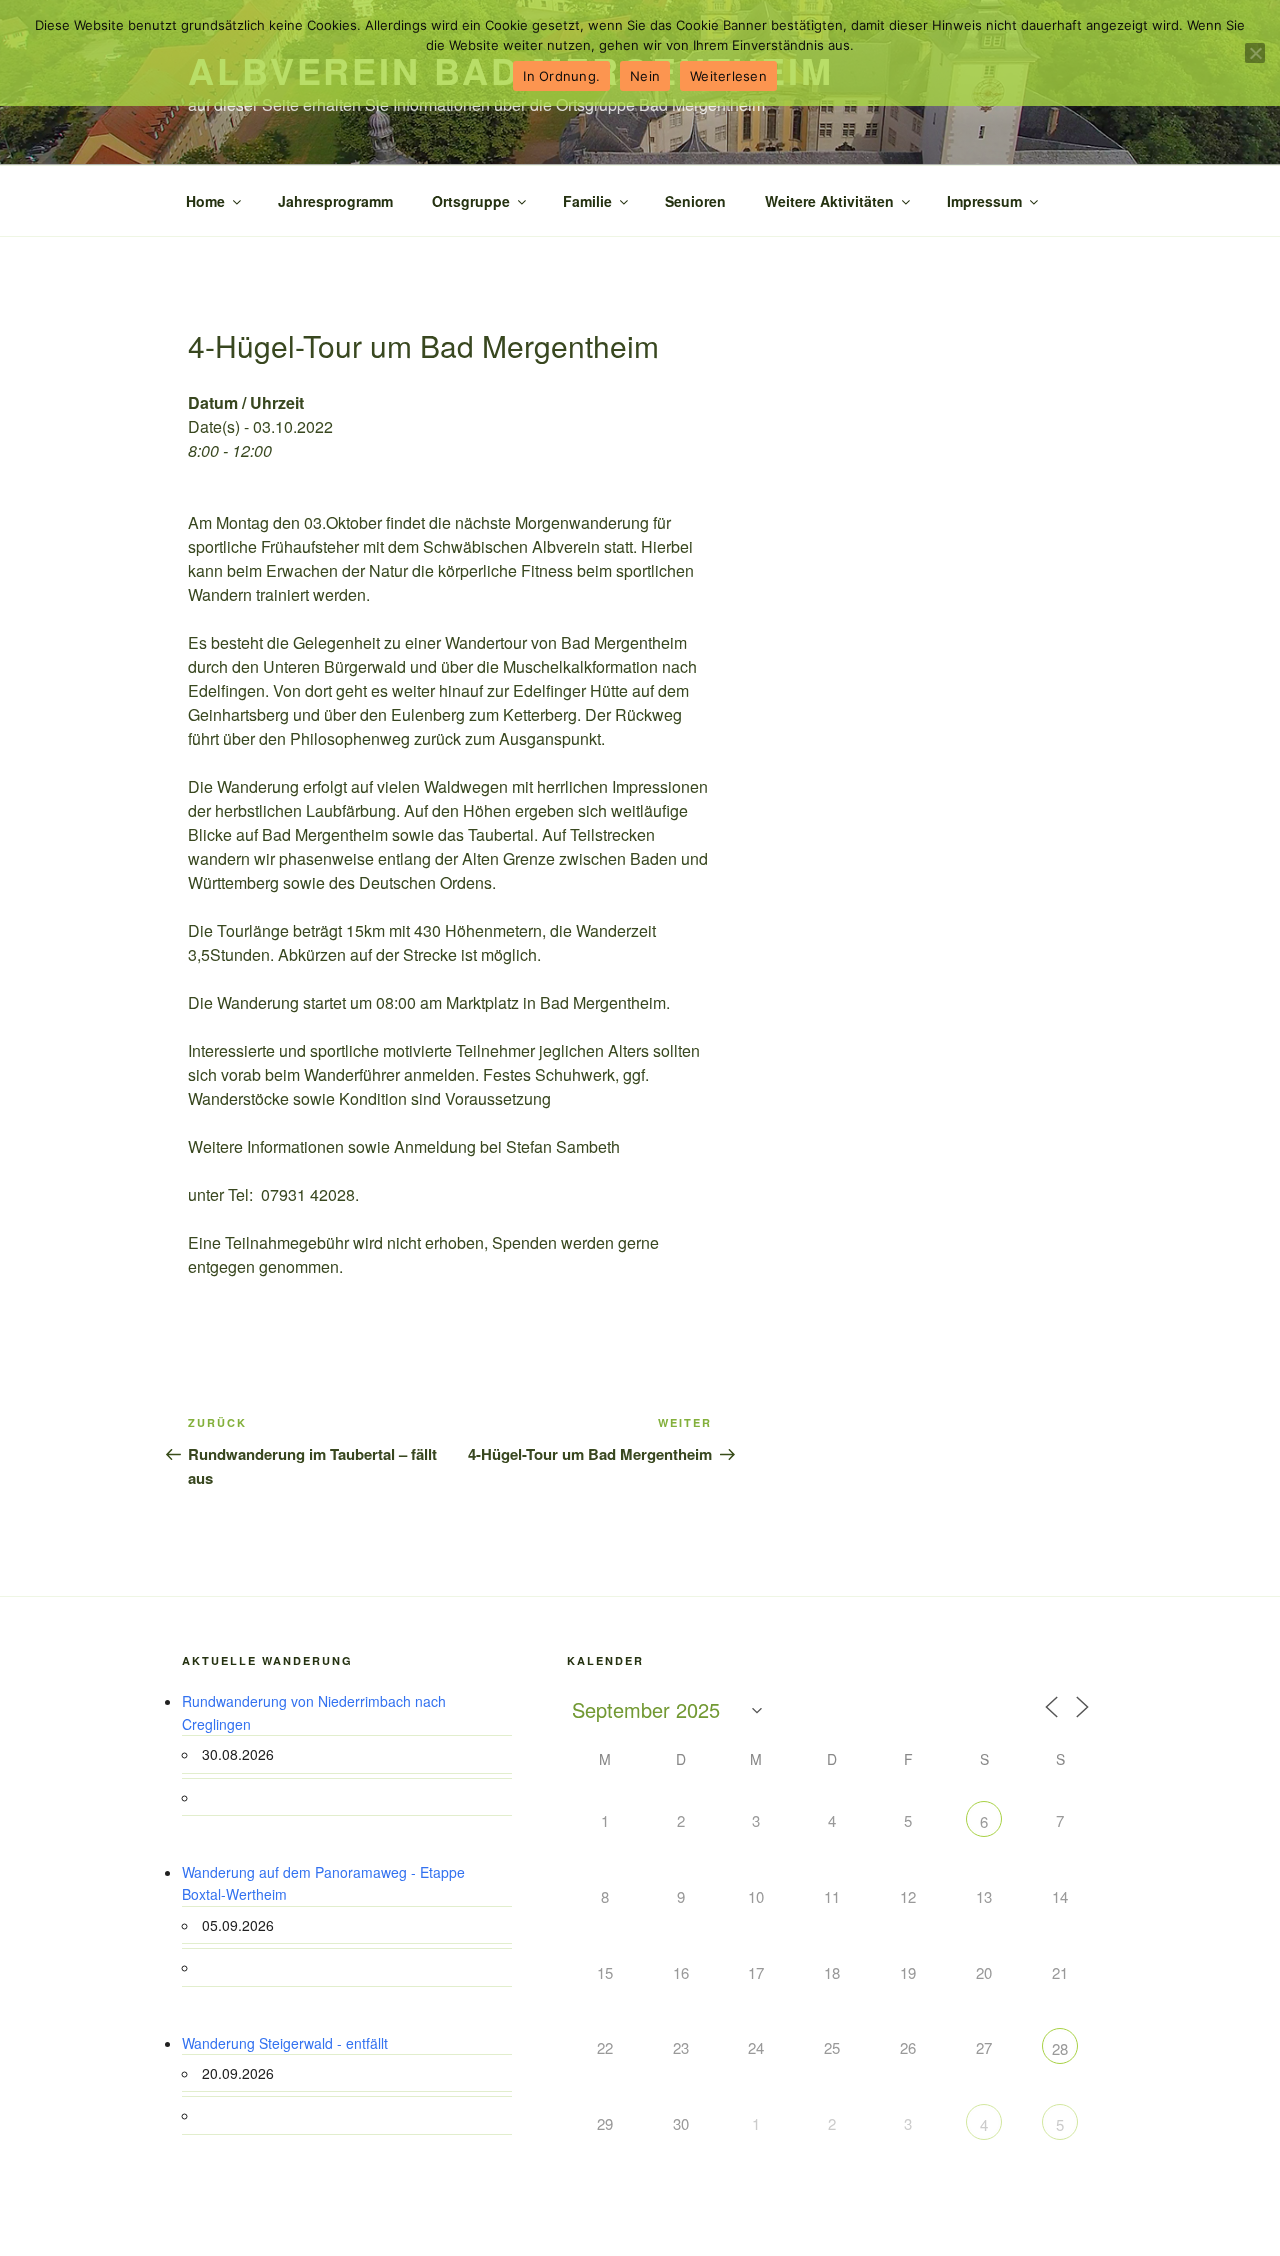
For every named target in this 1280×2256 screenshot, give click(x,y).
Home (205, 201)
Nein (645, 76)
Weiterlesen (728, 76)
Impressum (984, 201)
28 (1060, 2048)
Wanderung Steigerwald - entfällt (285, 2043)
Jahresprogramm (335, 201)
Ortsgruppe (471, 201)
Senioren (695, 201)
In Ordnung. (561, 76)
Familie (587, 201)
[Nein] (1255, 53)
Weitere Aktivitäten (829, 201)
